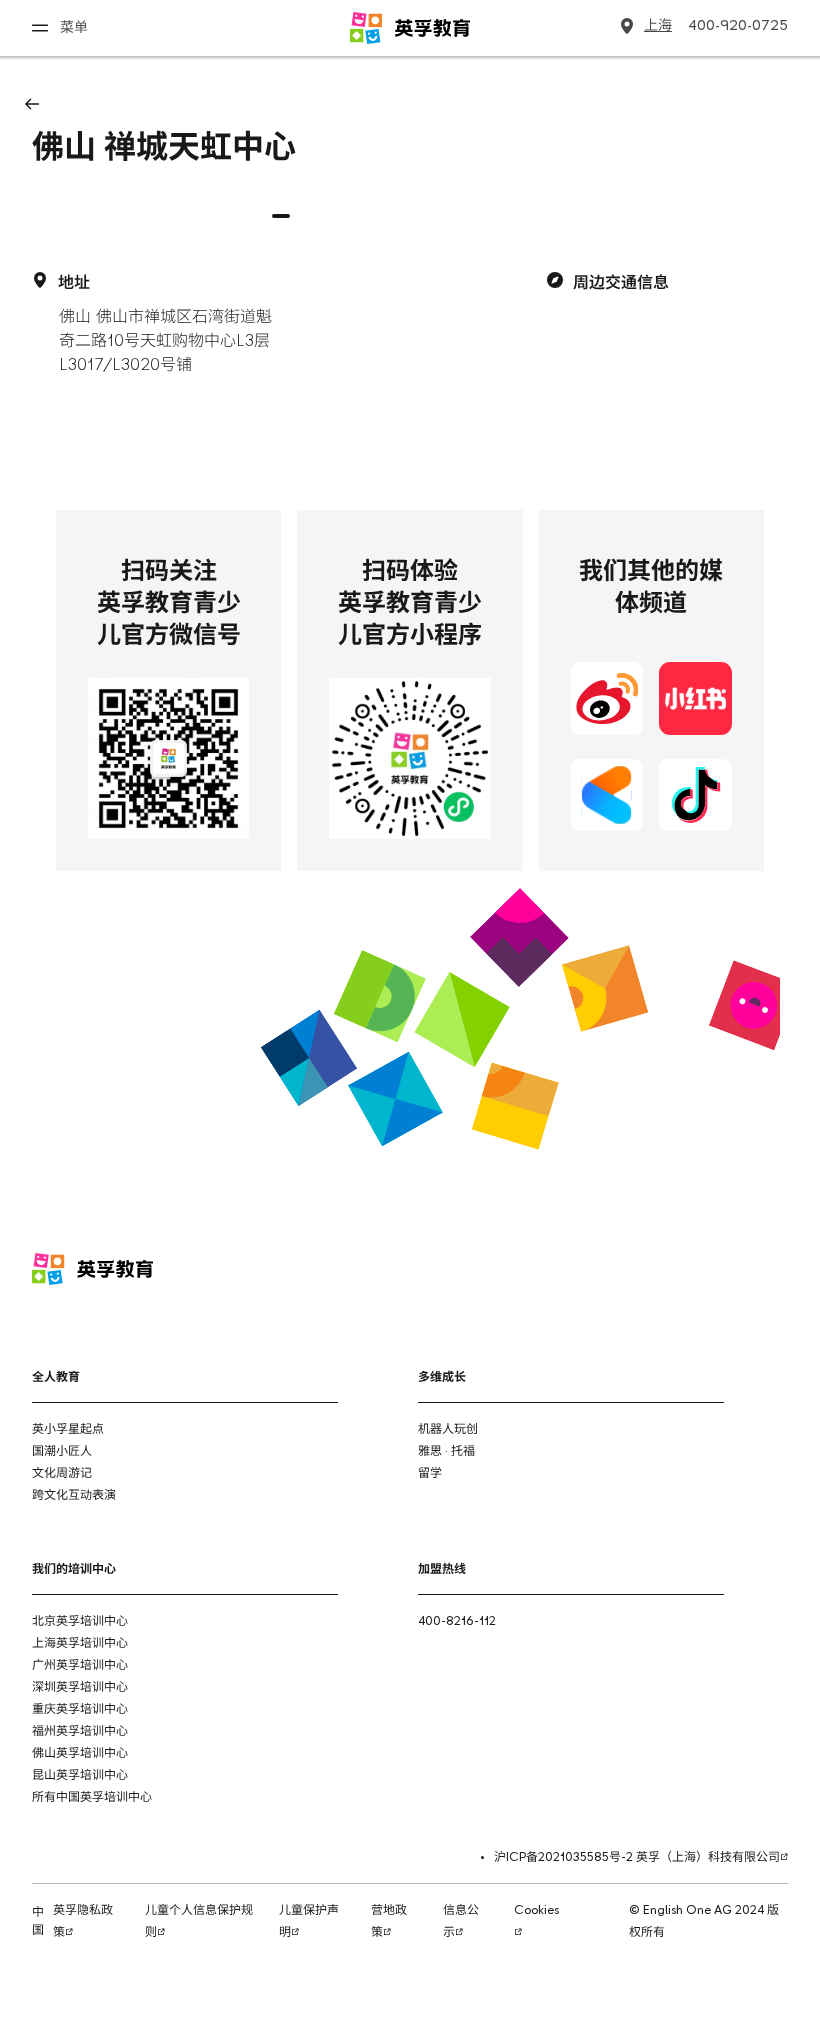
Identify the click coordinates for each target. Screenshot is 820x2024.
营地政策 (389, 1922)
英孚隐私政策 (83, 1922)
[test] (764, 1272)
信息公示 (461, 1922)
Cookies (536, 1911)
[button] (281, 216)
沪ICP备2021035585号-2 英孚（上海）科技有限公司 (637, 1858)
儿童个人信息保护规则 (199, 1922)
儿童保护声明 (309, 1922)
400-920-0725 (738, 26)
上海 (658, 26)
